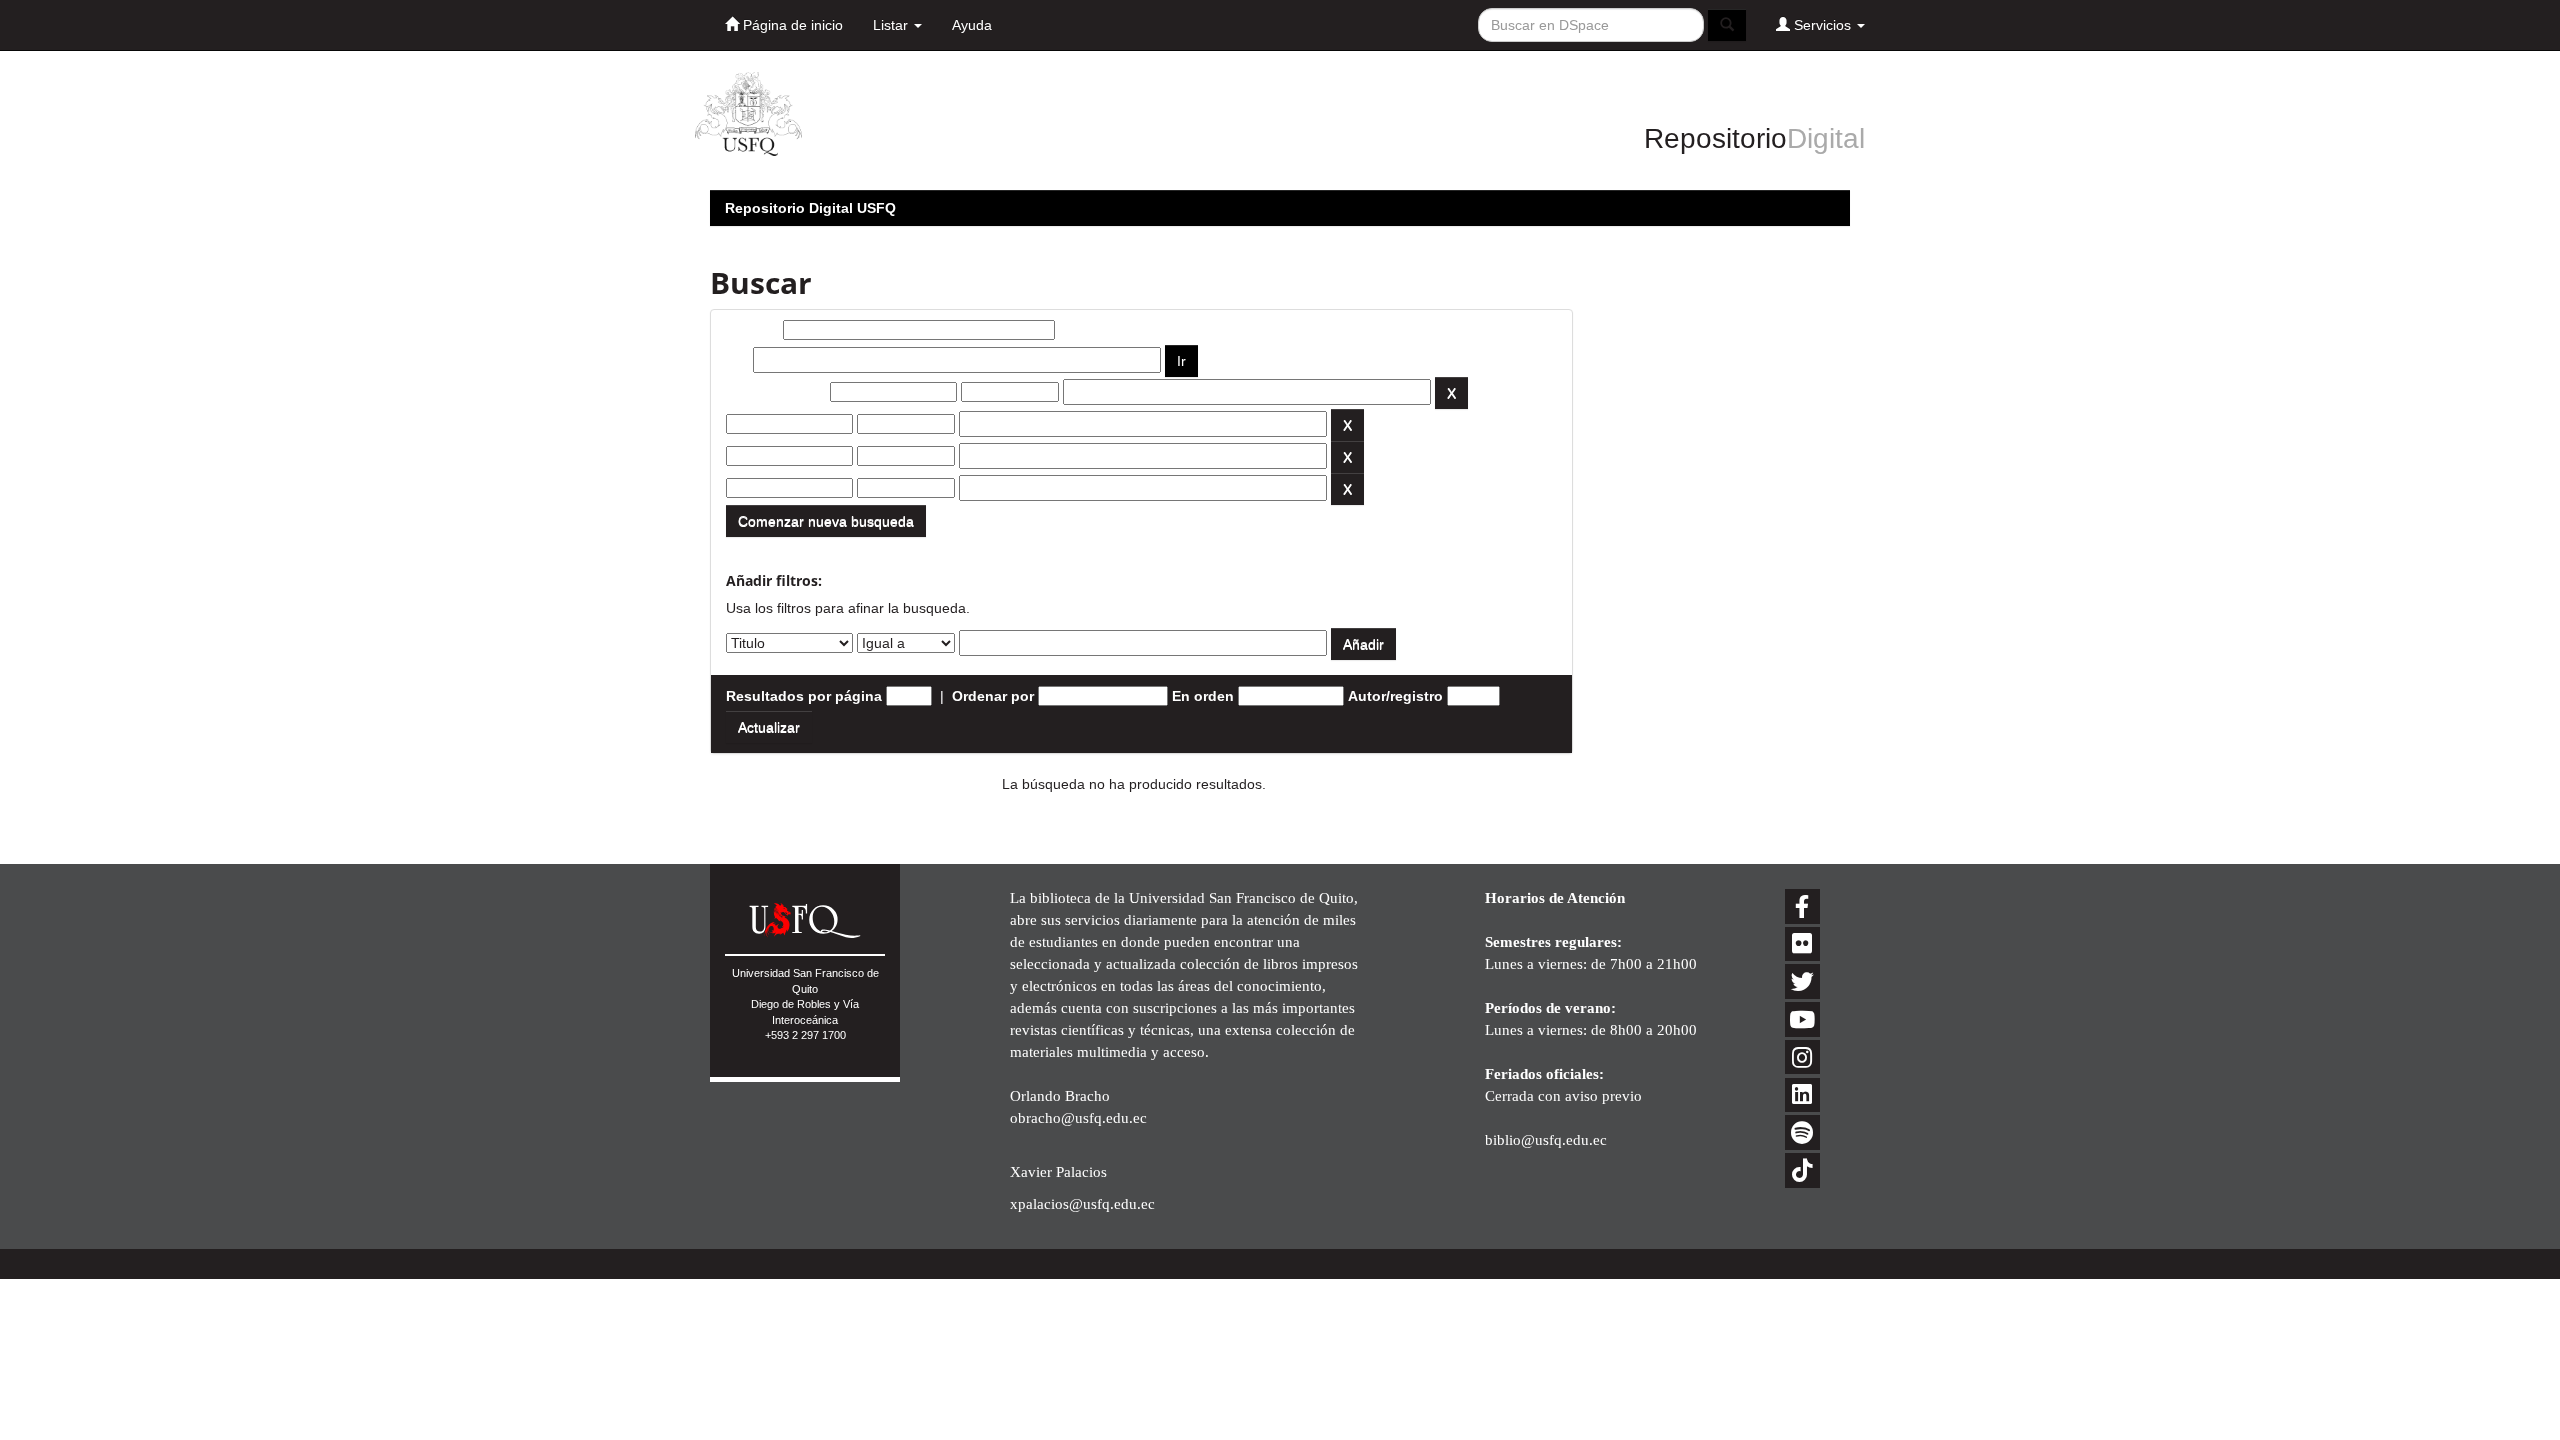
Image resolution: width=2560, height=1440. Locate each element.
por (737, 360)
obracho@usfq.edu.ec (1078, 1117)
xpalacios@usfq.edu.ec (1082, 1203)
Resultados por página (804, 696)
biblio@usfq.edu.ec (1546, 1139)
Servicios (1822, 25)
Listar (892, 25)
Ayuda (972, 25)
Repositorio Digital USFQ (810, 208)
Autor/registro (1395, 696)
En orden (1203, 696)
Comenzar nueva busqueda (826, 521)
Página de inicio (791, 25)
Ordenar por (993, 696)
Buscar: (752, 330)
